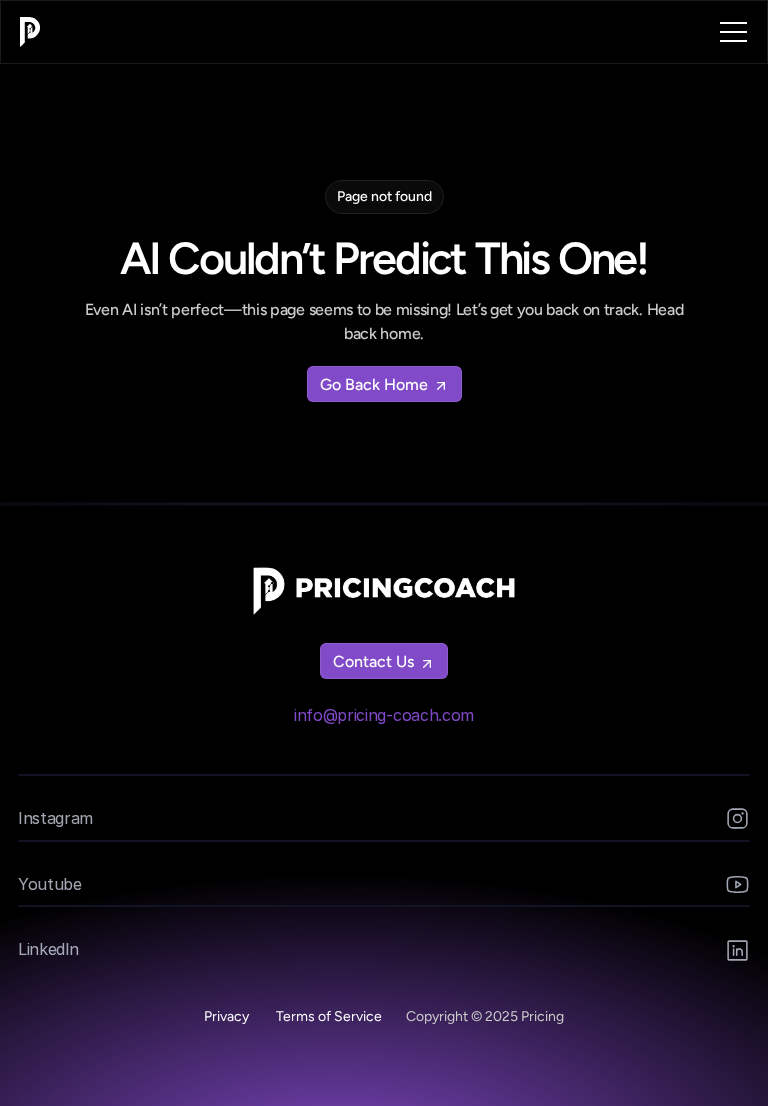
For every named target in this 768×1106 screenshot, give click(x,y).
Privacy (228, 1016)
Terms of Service (329, 1016)
